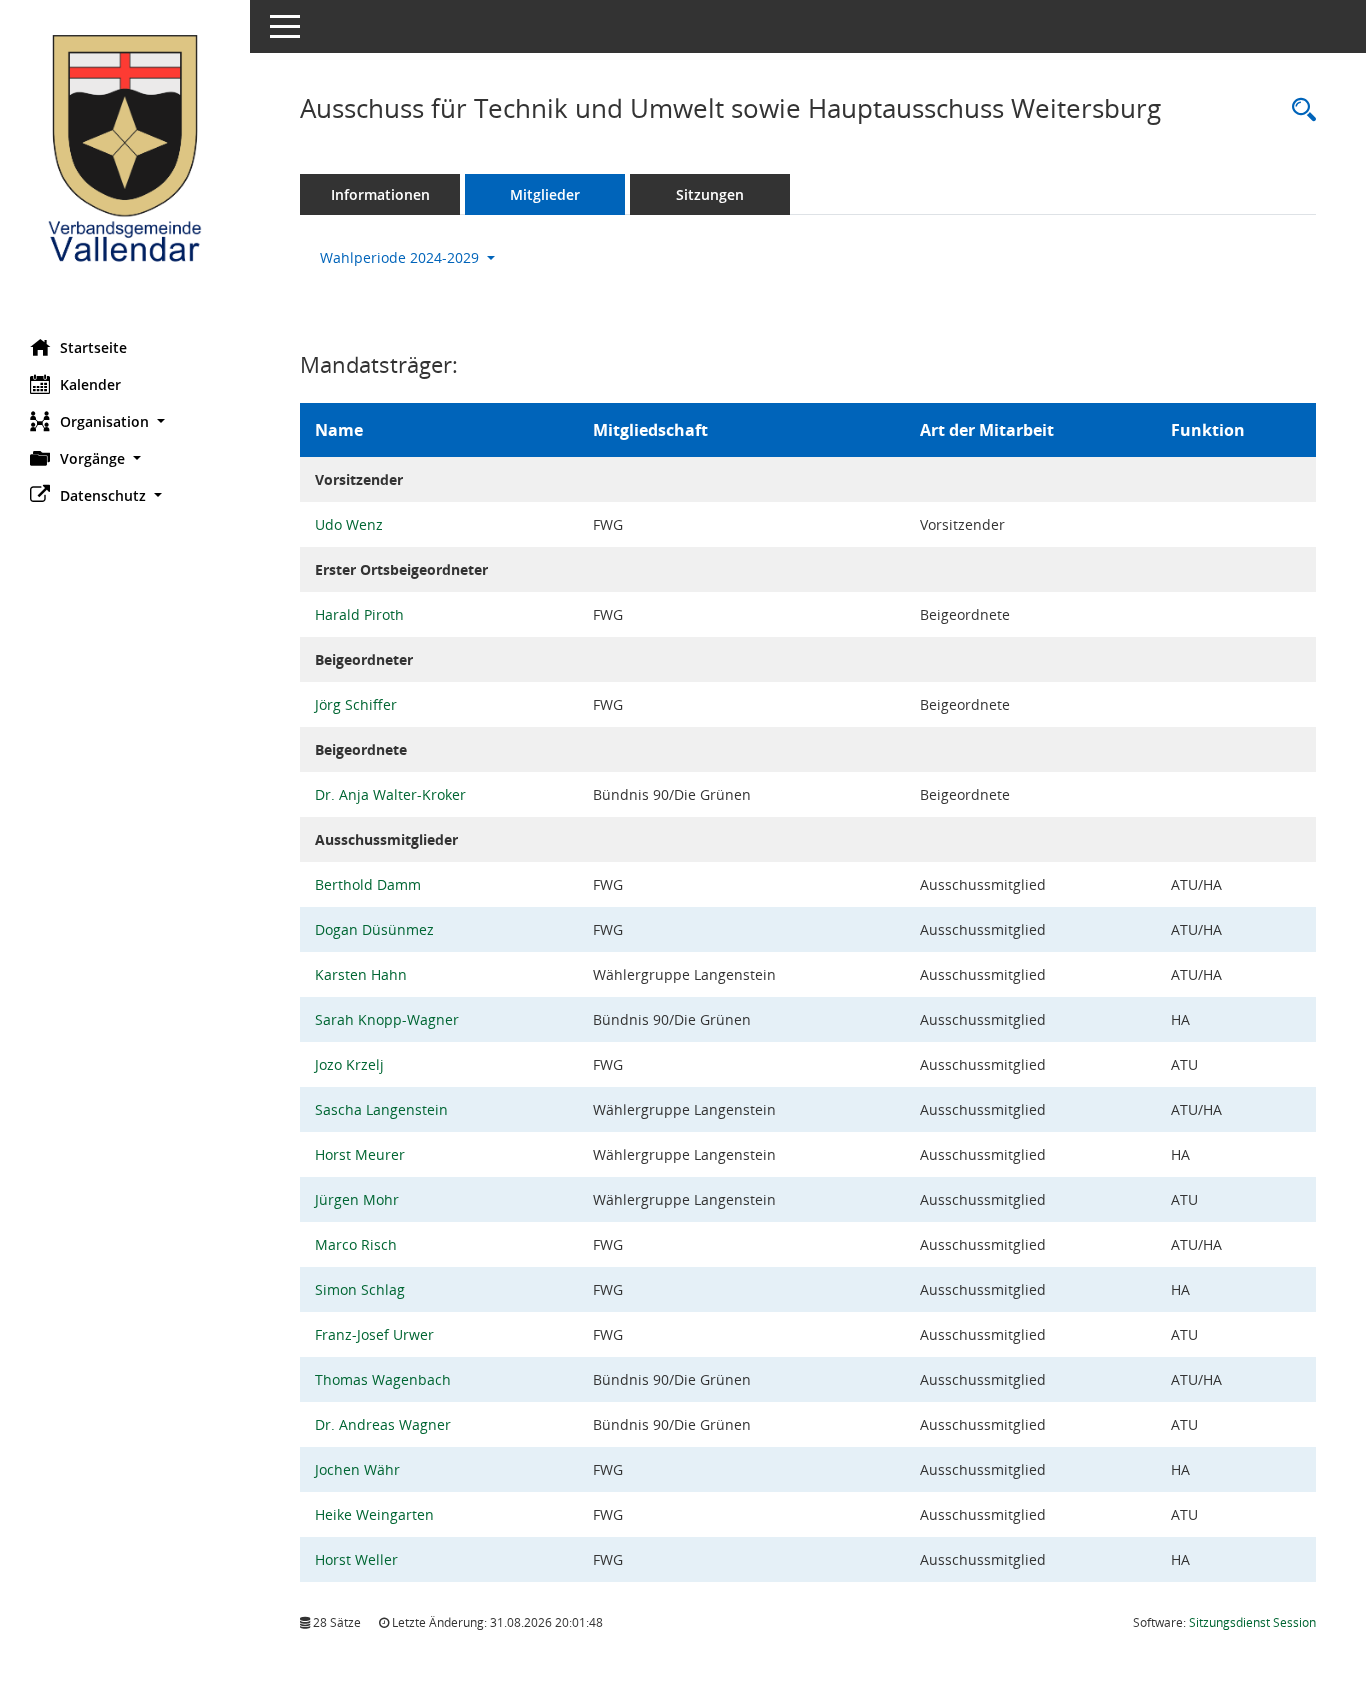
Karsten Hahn (361, 974)
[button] (125, 421)
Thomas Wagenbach (383, 1379)
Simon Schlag (360, 1289)
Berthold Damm (368, 884)
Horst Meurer (360, 1154)
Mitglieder (545, 194)
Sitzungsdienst (1252, 1622)
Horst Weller (356, 1559)
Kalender (90, 384)
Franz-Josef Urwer (374, 1334)
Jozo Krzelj (349, 1064)
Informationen (380, 194)
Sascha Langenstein (381, 1109)
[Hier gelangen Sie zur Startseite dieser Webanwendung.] (125, 162)
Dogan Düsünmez (374, 929)
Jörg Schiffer (356, 704)
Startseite (93, 347)
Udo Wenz (349, 524)
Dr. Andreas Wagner (383, 1424)
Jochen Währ (357, 1469)
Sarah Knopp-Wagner (387, 1019)
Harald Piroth (359, 614)
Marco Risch (356, 1244)
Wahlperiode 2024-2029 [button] (401, 257)
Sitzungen (710, 194)
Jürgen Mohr (357, 1199)
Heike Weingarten (374, 1514)
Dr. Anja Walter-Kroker (390, 794)
